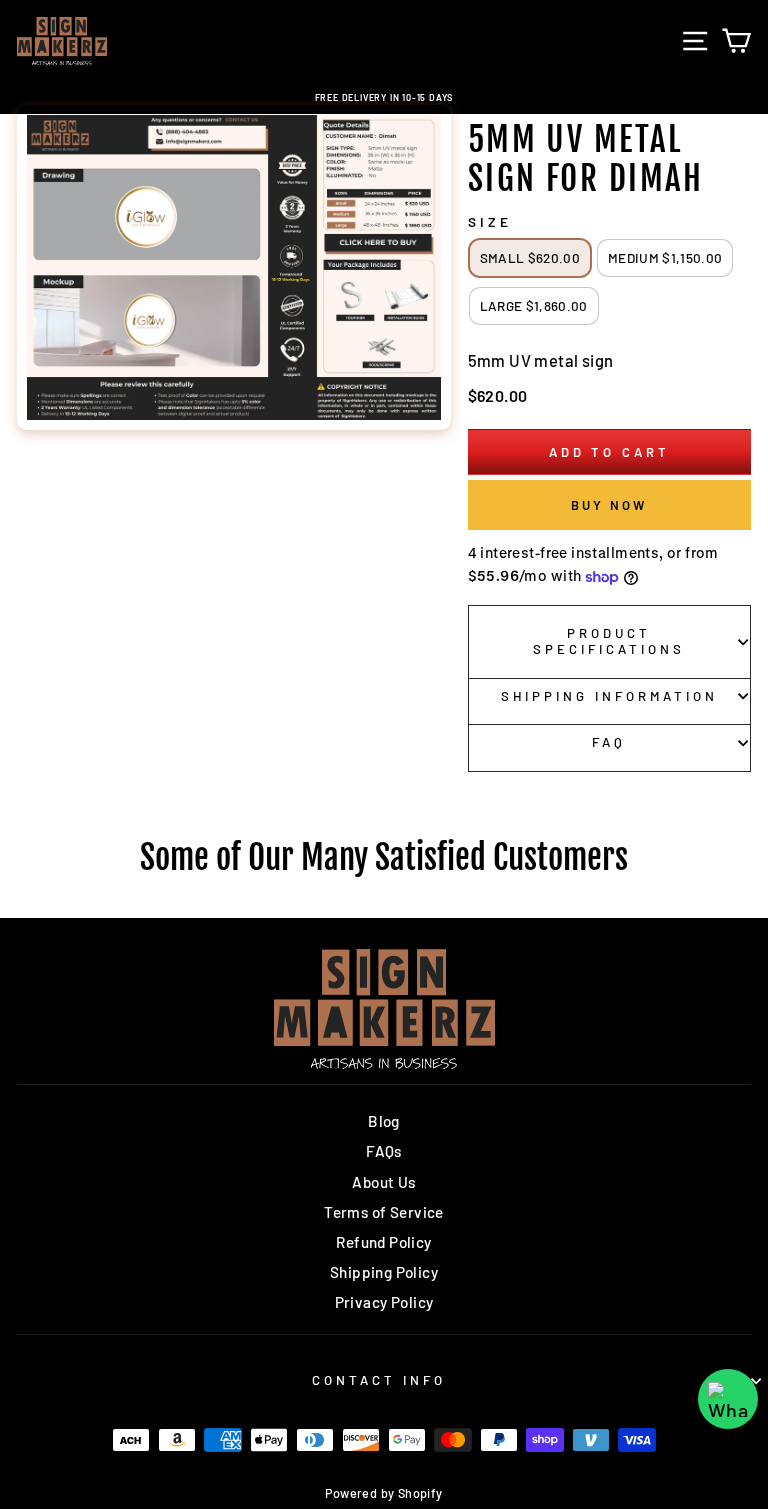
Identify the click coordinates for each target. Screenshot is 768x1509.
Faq (609, 742)
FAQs (384, 1151)
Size (490, 222)
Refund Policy (383, 1242)
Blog (384, 1121)
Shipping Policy (384, 1272)
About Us (383, 1182)
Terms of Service (384, 1212)
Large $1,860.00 (534, 305)
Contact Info (379, 1380)
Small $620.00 (530, 257)
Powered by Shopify (383, 1493)
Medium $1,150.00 (665, 257)
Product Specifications (609, 641)
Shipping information (610, 696)
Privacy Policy (384, 1302)
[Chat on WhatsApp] (728, 1399)
